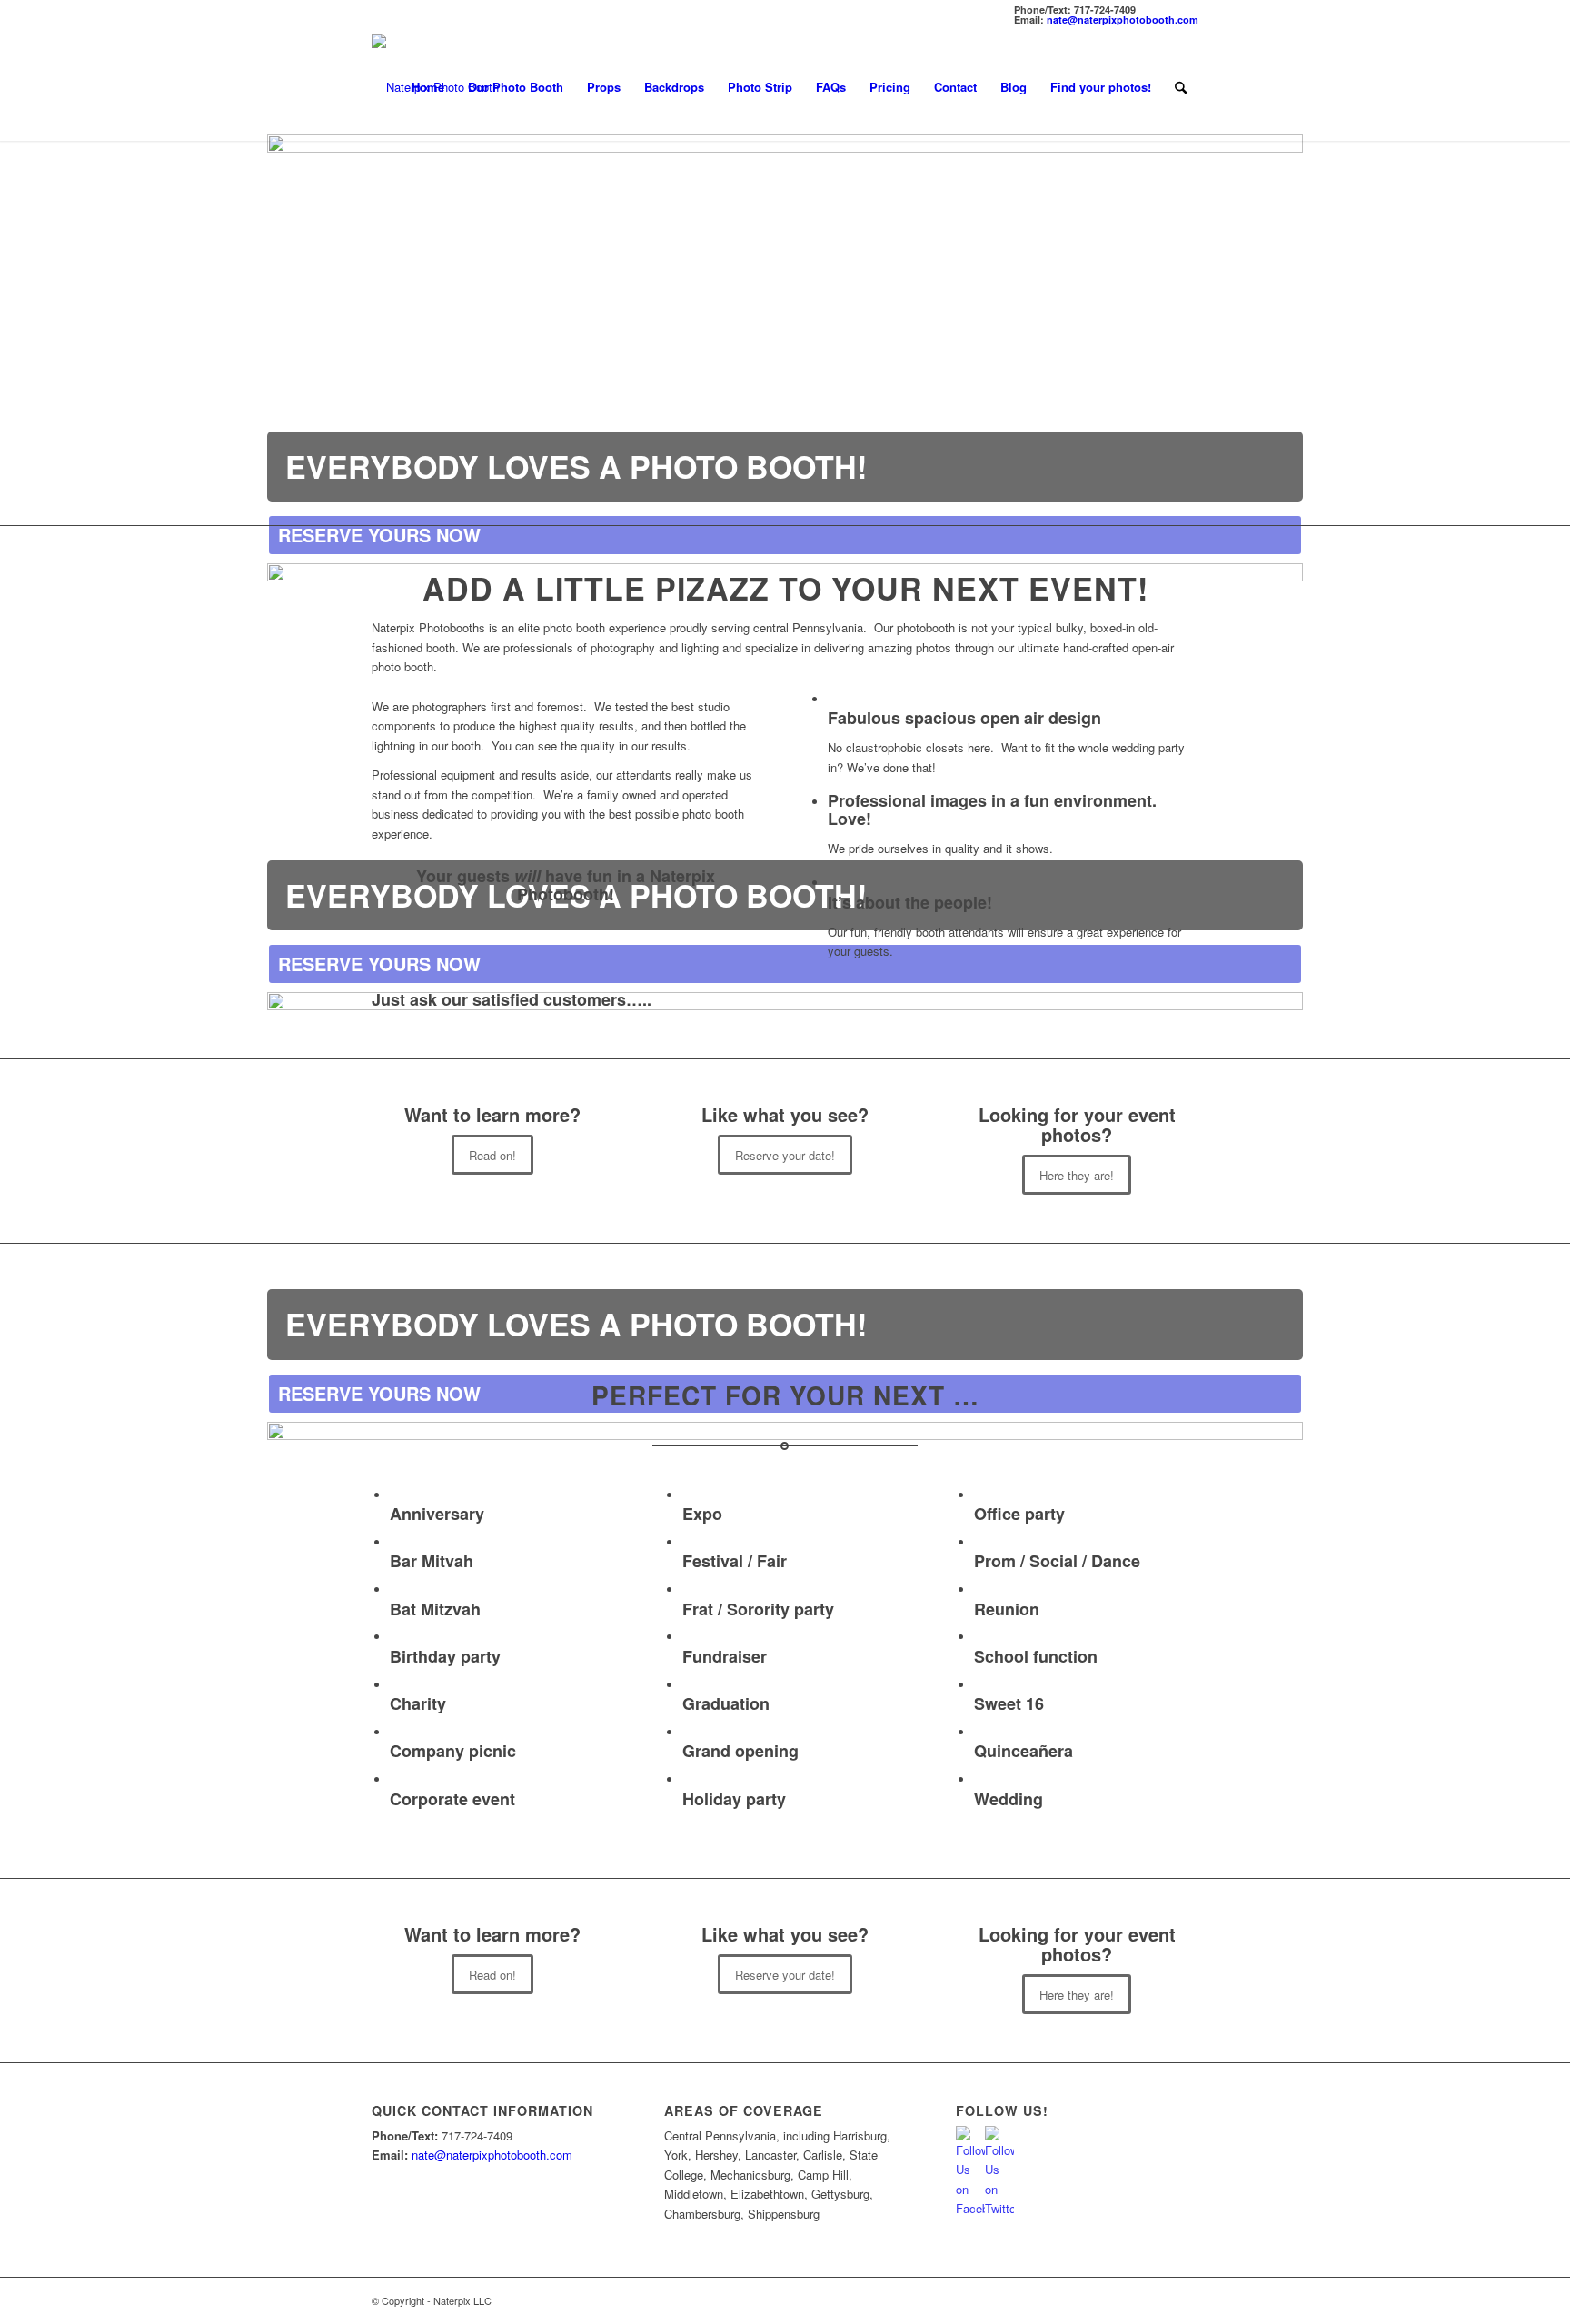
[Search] (1181, 87)
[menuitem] (428, 87)
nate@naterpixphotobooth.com (1123, 20)
